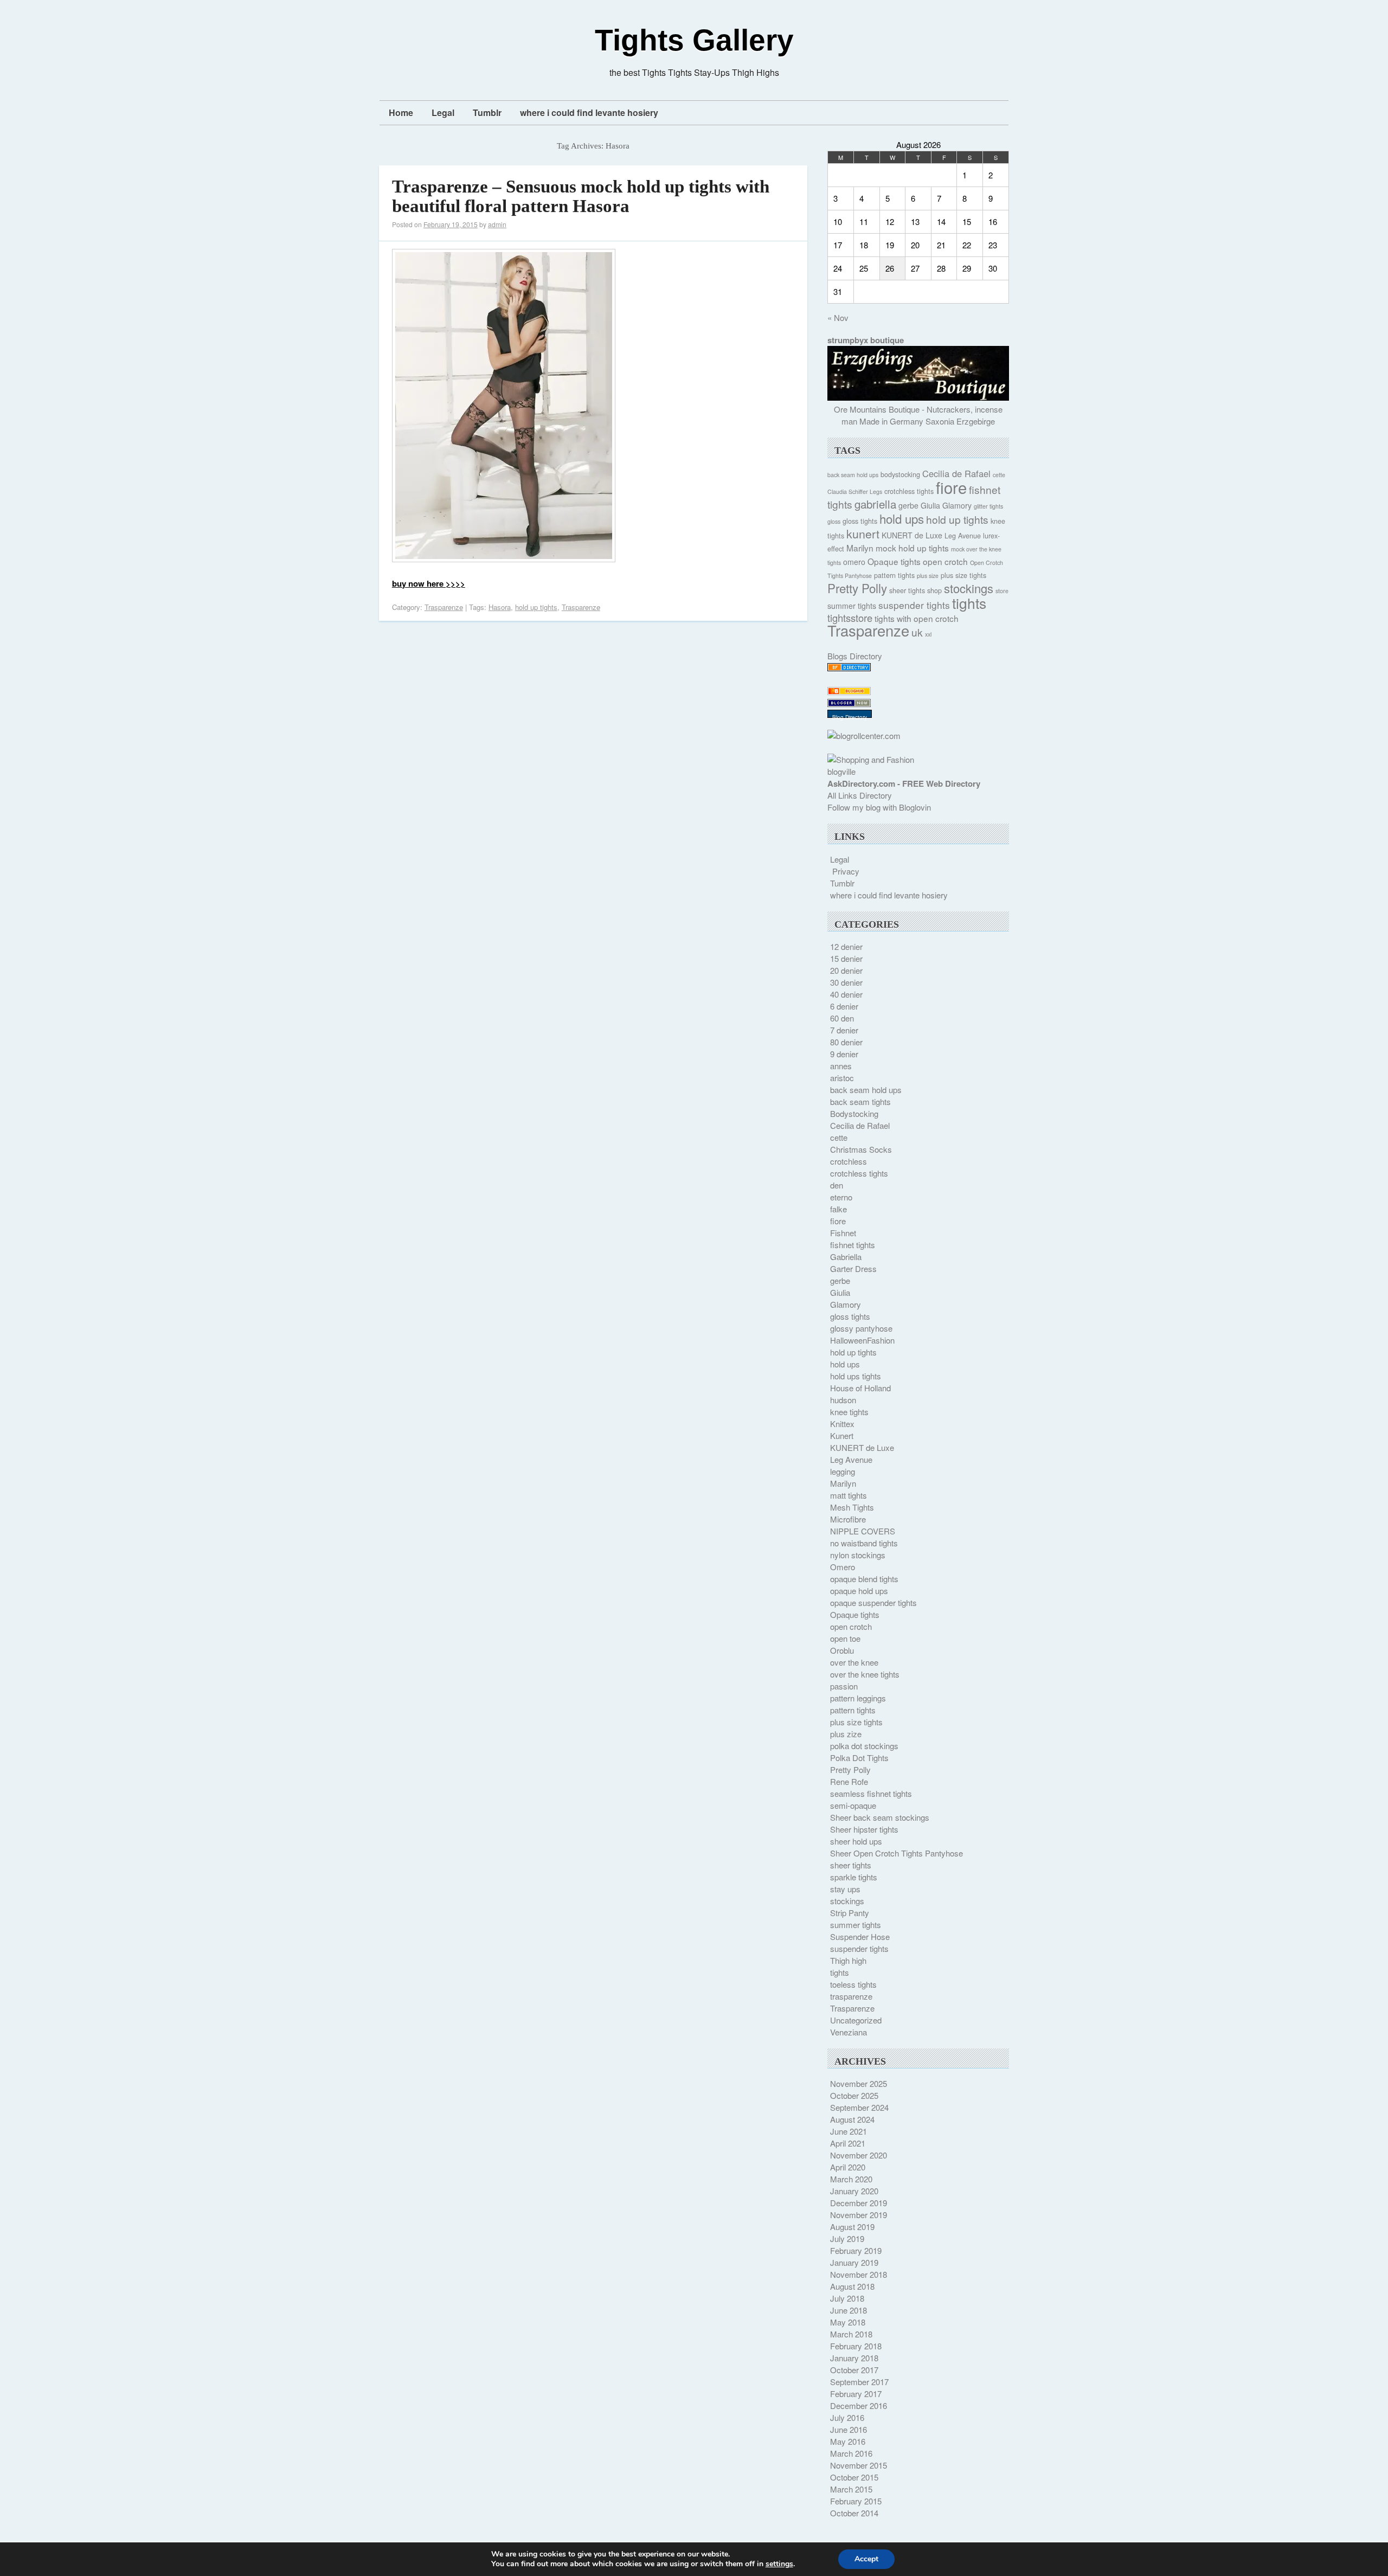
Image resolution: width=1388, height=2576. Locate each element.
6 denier (844, 1006)
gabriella (875, 504)
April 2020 (848, 2167)
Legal (443, 113)
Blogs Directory (855, 656)
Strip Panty (850, 1913)
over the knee (854, 1662)
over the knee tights (865, 1674)
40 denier (846, 994)
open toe (845, 1638)
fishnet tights (853, 1245)
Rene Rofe (849, 1781)
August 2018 (852, 2286)
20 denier (846, 970)
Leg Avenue (963, 536)
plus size (928, 576)
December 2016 (859, 2405)
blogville (841, 771)
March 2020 (851, 2179)
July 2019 (847, 2238)
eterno (841, 1197)
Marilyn (860, 548)
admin (497, 224)
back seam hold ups (853, 475)
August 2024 (852, 2119)
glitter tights (988, 506)
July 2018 (847, 2298)
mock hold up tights (912, 548)
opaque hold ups (859, 1591)
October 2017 (854, 2370)
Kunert (842, 1435)
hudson (843, 1400)
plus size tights (963, 575)
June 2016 (849, 2429)
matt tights (849, 1495)
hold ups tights (856, 1376)
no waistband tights (864, 1543)
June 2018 (849, 2310)
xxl (928, 634)
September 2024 (859, 2107)
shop (934, 590)
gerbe (908, 505)
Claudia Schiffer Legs (855, 492)
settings (779, 2564)
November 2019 (859, 2215)
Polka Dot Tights (859, 1758)
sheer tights (907, 590)
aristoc (842, 1078)
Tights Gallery (694, 40)
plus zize (846, 1734)
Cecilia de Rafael (956, 473)
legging (843, 1471)
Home (401, 113)
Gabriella (846, 1257)
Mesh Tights (852, 1507)
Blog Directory (850, 717)
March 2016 (851, 2453)
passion (844, 1686)
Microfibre (848, 1519)
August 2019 (852, 2227)
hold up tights (536, 607)
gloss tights (860, 521)
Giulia (930, 505)
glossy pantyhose (861, 1328)
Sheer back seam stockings (880, 1817)
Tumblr (487, 113)
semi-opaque (853, 1805)
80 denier (846, 1042)
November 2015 (859, 2465)
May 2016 (848, 2441)
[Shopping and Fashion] (871, 759)
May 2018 (848, 2322)
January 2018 (854, 2358)
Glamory (957, 505)
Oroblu (842, 1650)
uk (917, 632)
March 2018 (851, 2334)
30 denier (846, 982)
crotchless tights (909, 491)
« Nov (838, 317)
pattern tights (894, 575)
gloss (834, 521)
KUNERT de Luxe (912, 535)
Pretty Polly (857, 588)
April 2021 (848, 2143)
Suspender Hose (860, 1936)
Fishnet (843, 1233)
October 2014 (854, 2513)
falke (838, 1209)
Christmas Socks (861, 1149)
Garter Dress (853, 1268)
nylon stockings (858, 1555)
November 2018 (859, 2274)
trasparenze (851, 1996)
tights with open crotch (917, 618)
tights (969, 603)
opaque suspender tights (873, 1602)
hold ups (902, 518)
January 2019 (854, 2262)
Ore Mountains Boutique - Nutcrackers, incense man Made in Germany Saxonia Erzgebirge (918, 415)
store (1002, 591)
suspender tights (914, 605)
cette (999, 475)
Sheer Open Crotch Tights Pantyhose (897, 1853)
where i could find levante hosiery (589, 113)
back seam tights (860, 1101)
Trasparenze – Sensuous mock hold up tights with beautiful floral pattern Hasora (581, 196)
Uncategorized (856, 2020)
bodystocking (900, 474)
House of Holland (860, 1388)
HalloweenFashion (862, 1340)
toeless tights (853, 1984)
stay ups (845, 1889)
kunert (863, 533)
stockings (969, 588)
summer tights (852, 606)
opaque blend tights (864, 1579)
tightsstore (850, 618)
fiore (951, 487)
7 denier (844, 1030)
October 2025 (854, 2095)
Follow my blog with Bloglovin (879, 807)
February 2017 (856, 2394)
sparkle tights (854, 1877)
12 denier (846, 946)
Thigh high (848, 1960)
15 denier (846, 958)
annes (841, 1066)
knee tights (849, 1412)
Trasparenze (444, 607)
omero (854, 562)
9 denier (844, 1054)
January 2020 (854, 2191)
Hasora (500, 607)
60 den (842, 1018)
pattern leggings (858, 1698)
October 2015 (854, 2477)
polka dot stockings (864, 1746)
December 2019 (859, 2203)
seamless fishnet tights (871, 1793)
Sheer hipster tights (864, 1829)
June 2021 (849, 2131)
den (837, 1185)
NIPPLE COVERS (863, 1531)
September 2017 (859, 2382)
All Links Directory (860, 795)
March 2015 (851, 2489)
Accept (866, 2559)
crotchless (849, 1161)
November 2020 (859, 2155)
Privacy (846, 871)
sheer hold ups (856, 1841)
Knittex (842, 1424)
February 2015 (856, 2501)
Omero (843, 1567)
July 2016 (847, 2417)
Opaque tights (894, 561)
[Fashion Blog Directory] (849, 668)
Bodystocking (854, 1113)
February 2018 (856, 2346)
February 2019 (856, 2250)
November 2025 (859, 2083)
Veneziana (849, 2032)
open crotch (945, 561)
